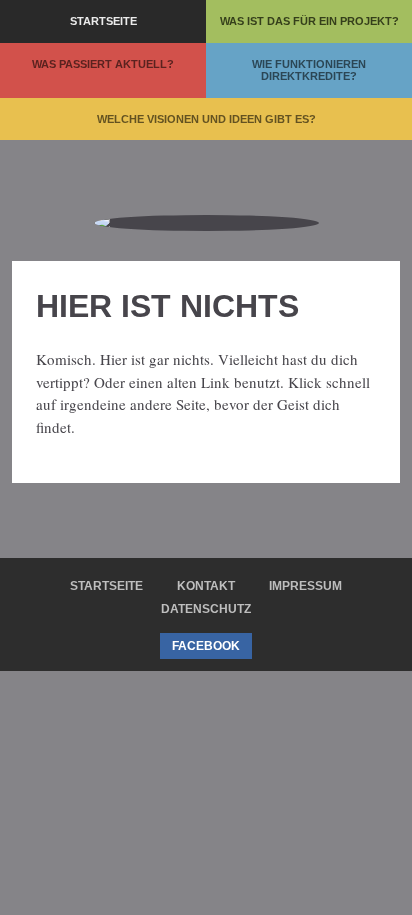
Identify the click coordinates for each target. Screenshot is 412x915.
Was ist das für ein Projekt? (309, 21)
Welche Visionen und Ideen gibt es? (206, 119)
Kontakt (206, 586)
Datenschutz (206, 609)
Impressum (305, 586)
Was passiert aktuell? (103, 64)
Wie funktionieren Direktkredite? (309, 70)
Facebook (206, 646)
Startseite (103, 21)
